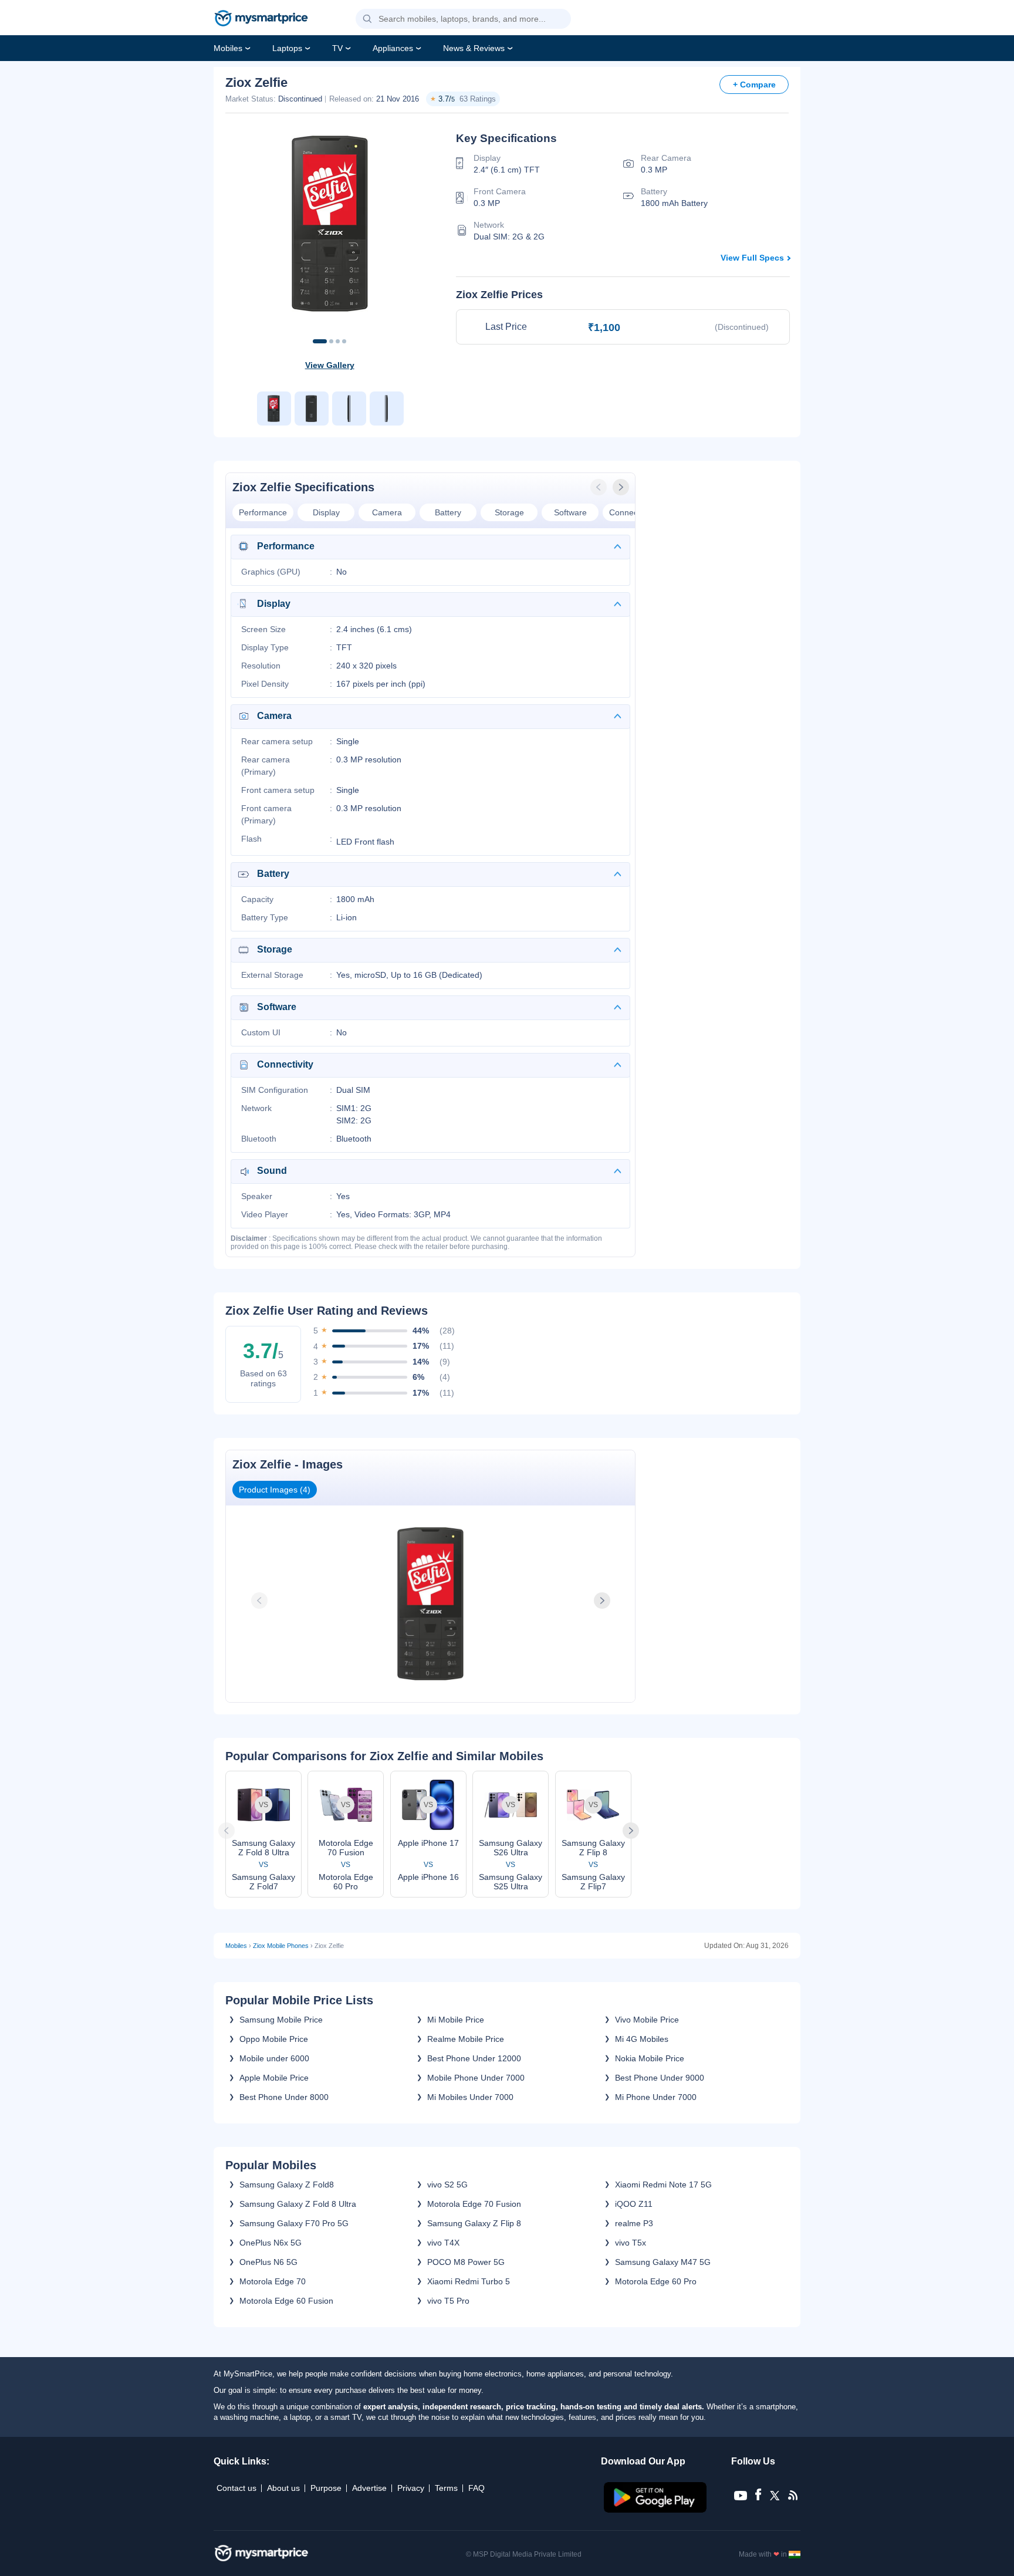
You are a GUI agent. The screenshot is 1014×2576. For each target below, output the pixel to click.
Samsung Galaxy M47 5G (663, 2262)
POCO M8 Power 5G (466, 2262)
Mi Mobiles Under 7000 (470, 2097)
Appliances (393, 48)
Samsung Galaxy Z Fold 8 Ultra (298, 2204)
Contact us (236, 2488)
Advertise (369, 2488)
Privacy (411, 2488)
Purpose (326, 2488)
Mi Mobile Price (456, 2020)
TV (337, 48)
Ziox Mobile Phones (281, 1946)
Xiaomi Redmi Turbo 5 (469, 2281)
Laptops (287, 48)
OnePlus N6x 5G (271, 2243)
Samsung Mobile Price (281, 2020)
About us (283, 2488)
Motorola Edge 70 (273, 2281)
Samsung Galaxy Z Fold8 (287, 2185)
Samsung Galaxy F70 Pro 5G (294, 2223)
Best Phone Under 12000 (474, 2058)
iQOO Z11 (634, 2204)
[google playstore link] (656, 2510)
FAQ (476, 2488)
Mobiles (228, 48)
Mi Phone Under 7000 (656, 2097)
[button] (367, 19)
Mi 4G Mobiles (642, 2039)
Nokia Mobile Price (650, 2058)
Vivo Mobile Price (647, 2020)
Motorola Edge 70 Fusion (474, 2204)
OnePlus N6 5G (268, 2262)
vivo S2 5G (447, 2185)
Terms (446, 2488)
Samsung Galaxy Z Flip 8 (474, 2223)
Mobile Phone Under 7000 (476, 2078)
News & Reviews (474, 48)
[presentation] (600, 487)
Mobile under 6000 (274, 2058)
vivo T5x (631, 2243)
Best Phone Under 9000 (660, 2078)
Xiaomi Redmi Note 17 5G (663, 2185)
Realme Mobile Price (466, 2039)
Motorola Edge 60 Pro (656, 2281)
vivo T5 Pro (448, 2301)
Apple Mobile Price (274, 2078)
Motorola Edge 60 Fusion (286, 2301)
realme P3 (634, 2223)
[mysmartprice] (261, 19)
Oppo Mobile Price (274, 2039)
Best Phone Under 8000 (284, 2097)
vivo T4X (443, 2243)
